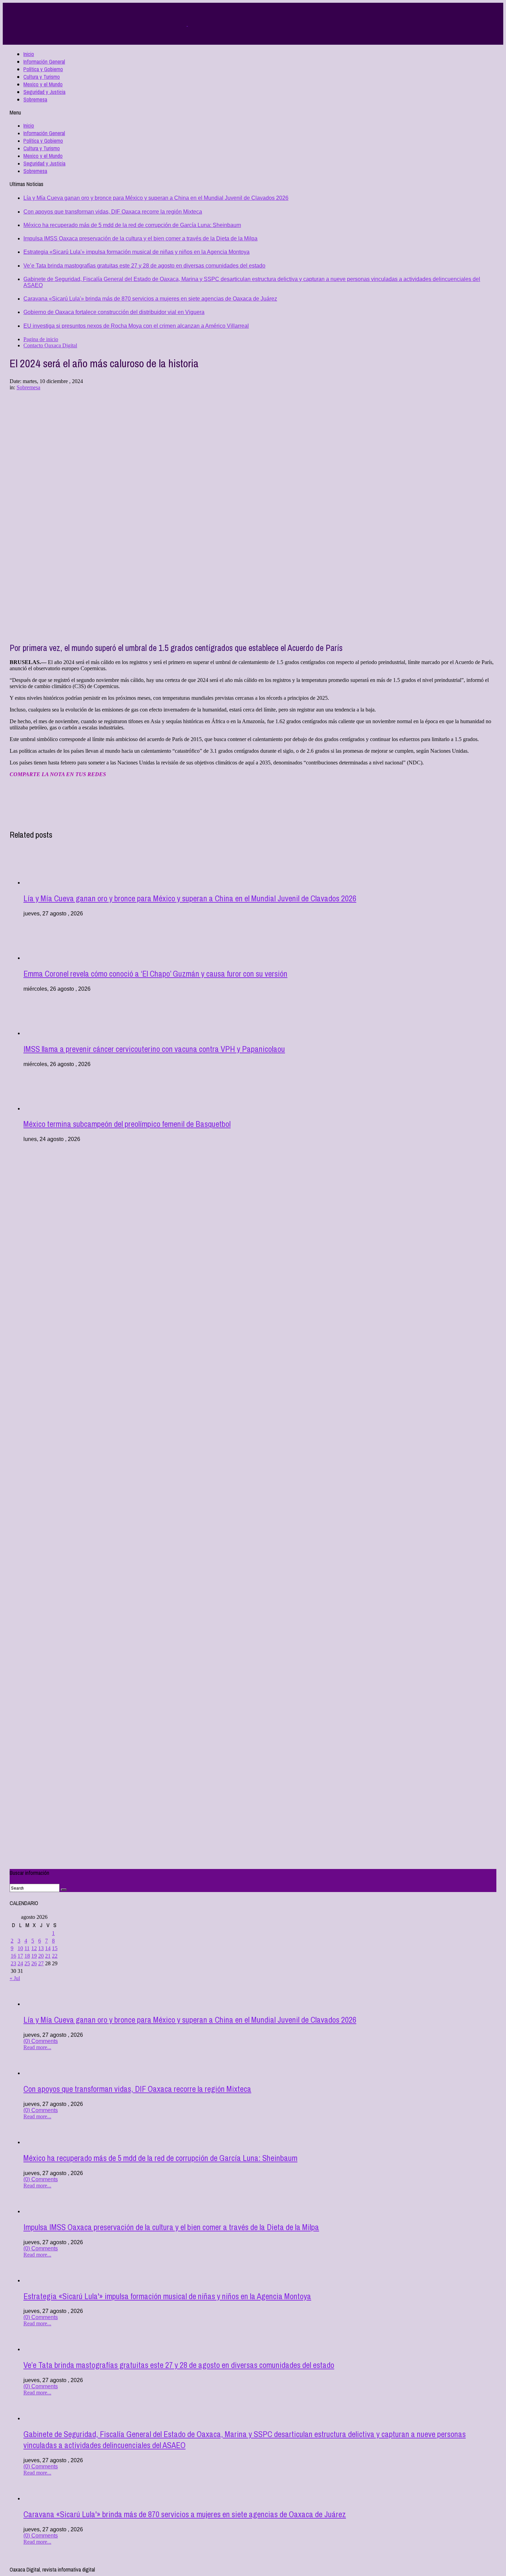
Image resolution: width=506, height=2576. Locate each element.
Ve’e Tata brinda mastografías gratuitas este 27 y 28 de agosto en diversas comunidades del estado (144, 266)
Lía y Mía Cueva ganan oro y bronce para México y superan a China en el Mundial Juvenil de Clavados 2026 (156, 198)
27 (41, 1963)
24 (20, 1963)
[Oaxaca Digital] (187, 24)
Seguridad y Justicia (44, 92)
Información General (44, 62)
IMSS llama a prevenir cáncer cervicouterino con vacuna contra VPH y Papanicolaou (154, 1049)
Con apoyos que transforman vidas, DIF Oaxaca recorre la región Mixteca (113, 212)
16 (13, 1956)
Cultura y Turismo (42, 77)
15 (55, 1948)
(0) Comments (41, 2041)
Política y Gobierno (43, 69)
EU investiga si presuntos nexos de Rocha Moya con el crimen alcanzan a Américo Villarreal (136, 326)
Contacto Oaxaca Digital (50, 345)
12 (34, 1948)
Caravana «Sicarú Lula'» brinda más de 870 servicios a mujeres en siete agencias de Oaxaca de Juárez (150, 299)
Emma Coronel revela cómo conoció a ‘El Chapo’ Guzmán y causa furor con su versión (155, 974)
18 (27, 1956)
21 (48, 1956)
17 (20, 1956)
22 (55, 1956)
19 (34, 1956)
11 (27, 1948)
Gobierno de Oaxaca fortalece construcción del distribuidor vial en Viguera (114, 312)
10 (20, 1948)
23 (13, 1963)
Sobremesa (35, 99)
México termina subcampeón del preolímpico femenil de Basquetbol (127, 1124)
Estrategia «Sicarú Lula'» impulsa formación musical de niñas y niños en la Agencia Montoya (136, 252)
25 (27, 1963)
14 (48, 1948)
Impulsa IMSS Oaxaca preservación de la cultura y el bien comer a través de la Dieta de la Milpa (140, 238)
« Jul (15, 1978)
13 (41, 1948)
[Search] (64, 1890)
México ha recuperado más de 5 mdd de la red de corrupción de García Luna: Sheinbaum (132, 225)
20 (41, 1956)
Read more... (37, 2047)
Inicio (29, 54)
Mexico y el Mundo (43, 84)
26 (34, 1963)
